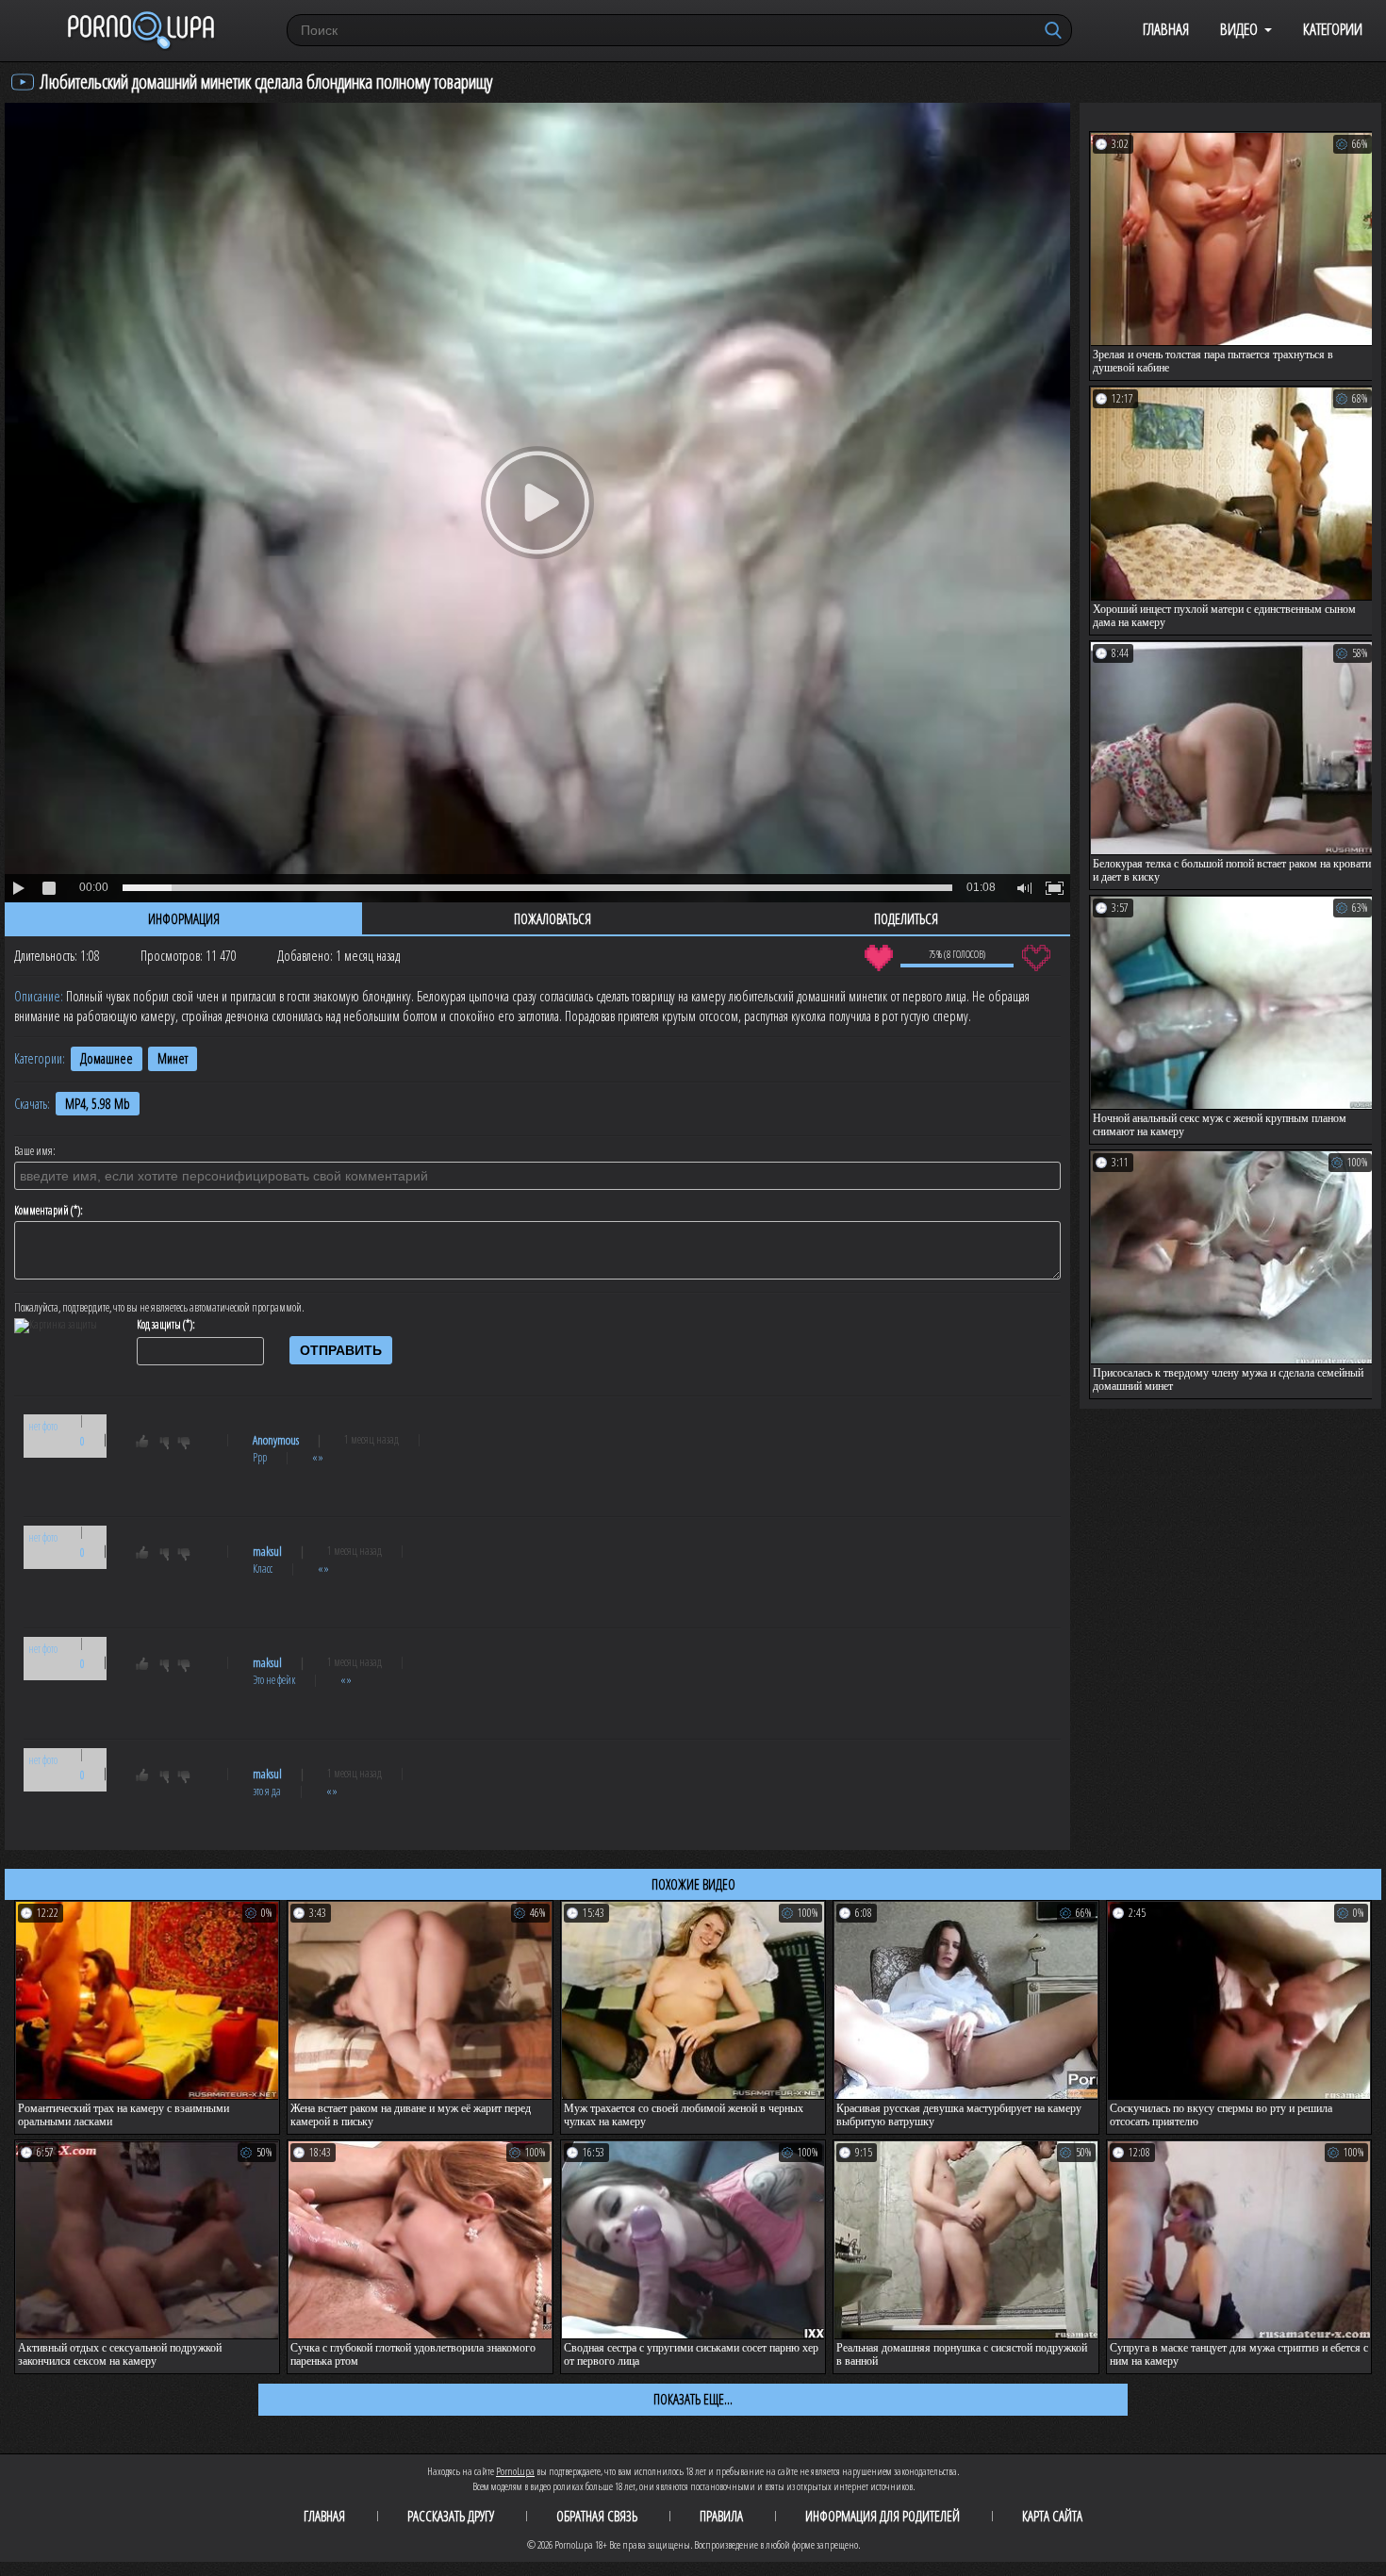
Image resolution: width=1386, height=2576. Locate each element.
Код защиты (159, 1325)
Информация (184, 918)
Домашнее (107, 1058)
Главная (1166, 29)
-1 (190, 1445)
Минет (173, 1058)
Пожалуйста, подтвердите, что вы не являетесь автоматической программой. (159, 1308)
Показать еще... (693, 2399)
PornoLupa (515, 2471)
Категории (1333, 29)
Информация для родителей (883, 2516)
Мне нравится (878, 958)
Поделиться (906, 918)
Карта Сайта (1052, 2516)
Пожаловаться (553, 918)
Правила (721, 2516)
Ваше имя (33, 1151)
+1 (151, 1445)
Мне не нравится (1036, 958)
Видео (1239, 29)
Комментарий (41, 1211)
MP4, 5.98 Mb (98, 1104)
